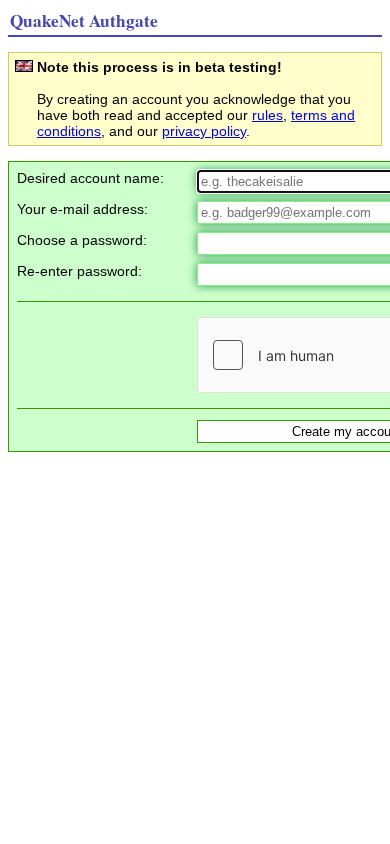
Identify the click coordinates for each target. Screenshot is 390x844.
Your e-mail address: (82, 209)
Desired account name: (90, 178)
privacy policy (204, 131)
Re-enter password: (79, 271)
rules (267, 115)
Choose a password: (82, 240)
